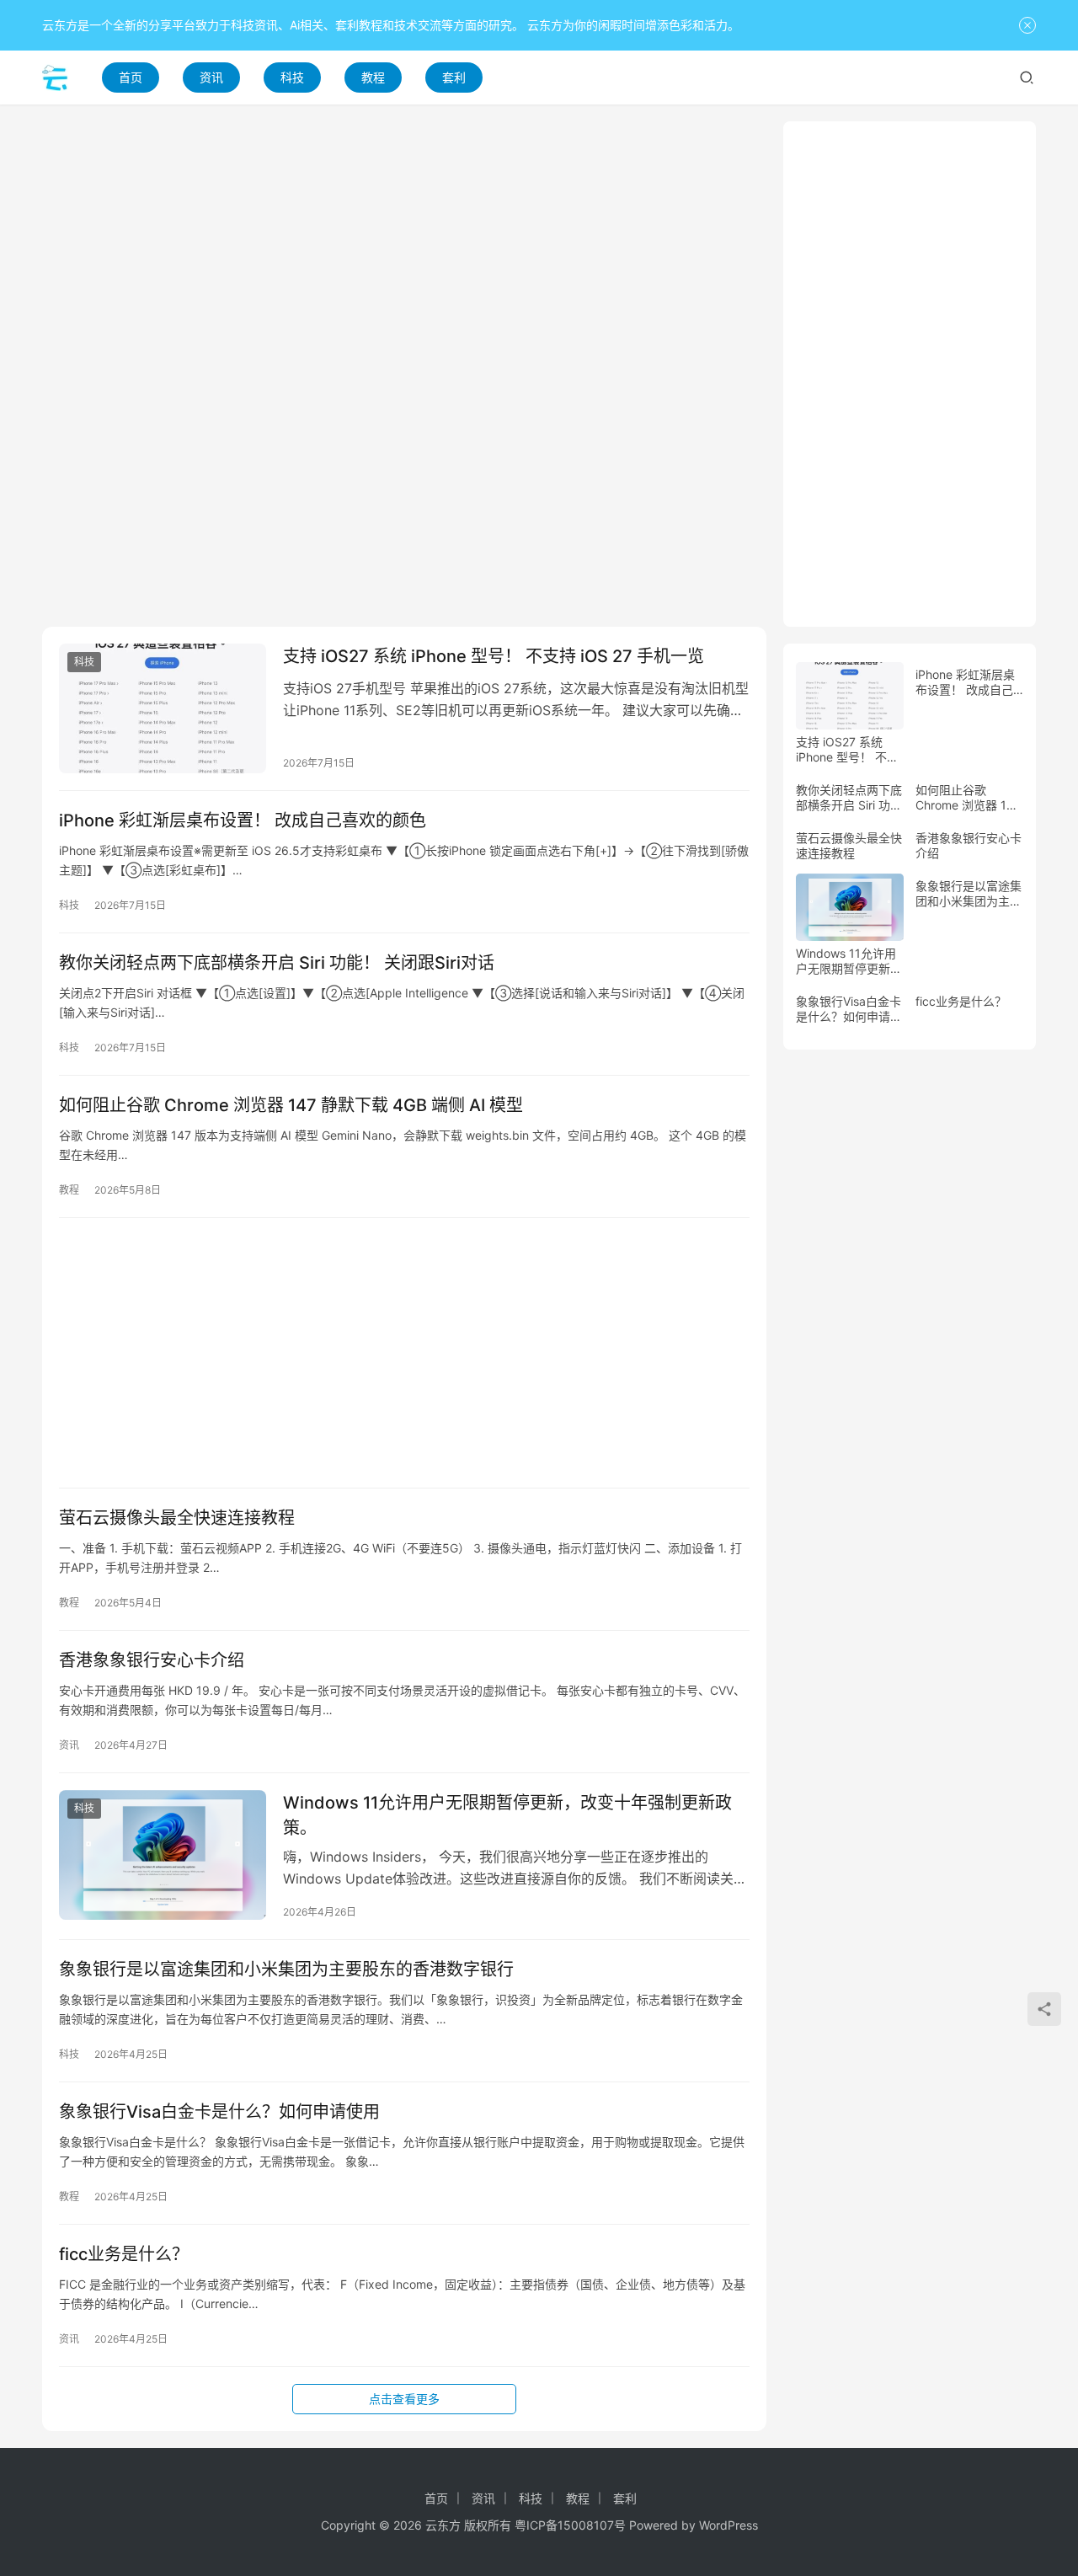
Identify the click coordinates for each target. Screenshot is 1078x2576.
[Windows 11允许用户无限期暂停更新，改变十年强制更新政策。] (163, 1855)
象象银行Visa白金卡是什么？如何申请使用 (219, 2112)
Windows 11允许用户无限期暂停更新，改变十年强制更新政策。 (507, 1815)
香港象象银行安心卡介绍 (152, 1660)
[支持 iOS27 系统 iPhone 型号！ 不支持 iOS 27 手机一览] (163, 708)
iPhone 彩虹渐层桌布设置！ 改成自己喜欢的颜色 (243, 820)
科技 (292, 77)
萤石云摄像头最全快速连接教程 (177, 1518)
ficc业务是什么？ (124, 2254)
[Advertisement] (404, 239)
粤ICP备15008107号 (570, 2525)
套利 (454, 77)
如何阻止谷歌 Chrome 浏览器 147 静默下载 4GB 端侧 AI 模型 (291, 1105)
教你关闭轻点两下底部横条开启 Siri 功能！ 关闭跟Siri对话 (277, 963)
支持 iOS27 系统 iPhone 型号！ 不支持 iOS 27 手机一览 (494, 656)
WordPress (728, 2525)
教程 (373, 77)
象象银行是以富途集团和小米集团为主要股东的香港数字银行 (286, 1969)
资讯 (211, 77)
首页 (131, 77)
